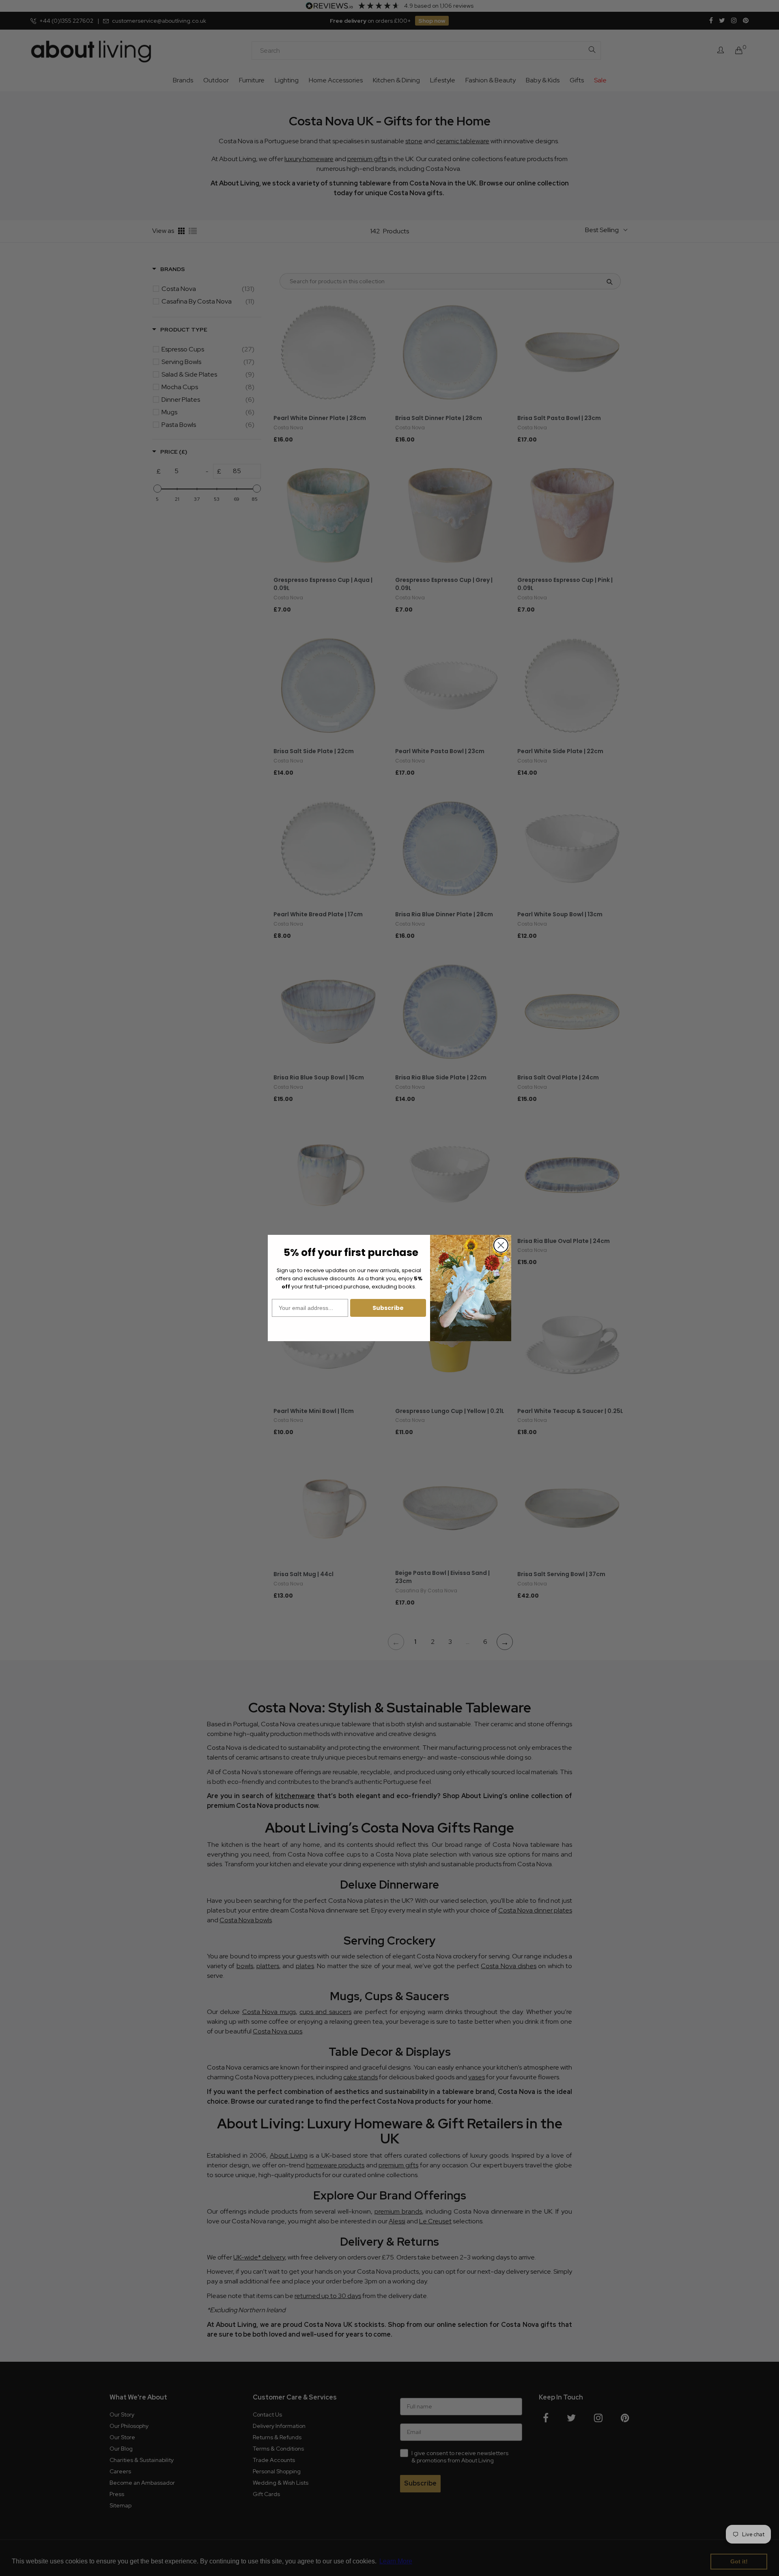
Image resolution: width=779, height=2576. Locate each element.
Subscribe (388, 1308)
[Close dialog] (501, 1245)
